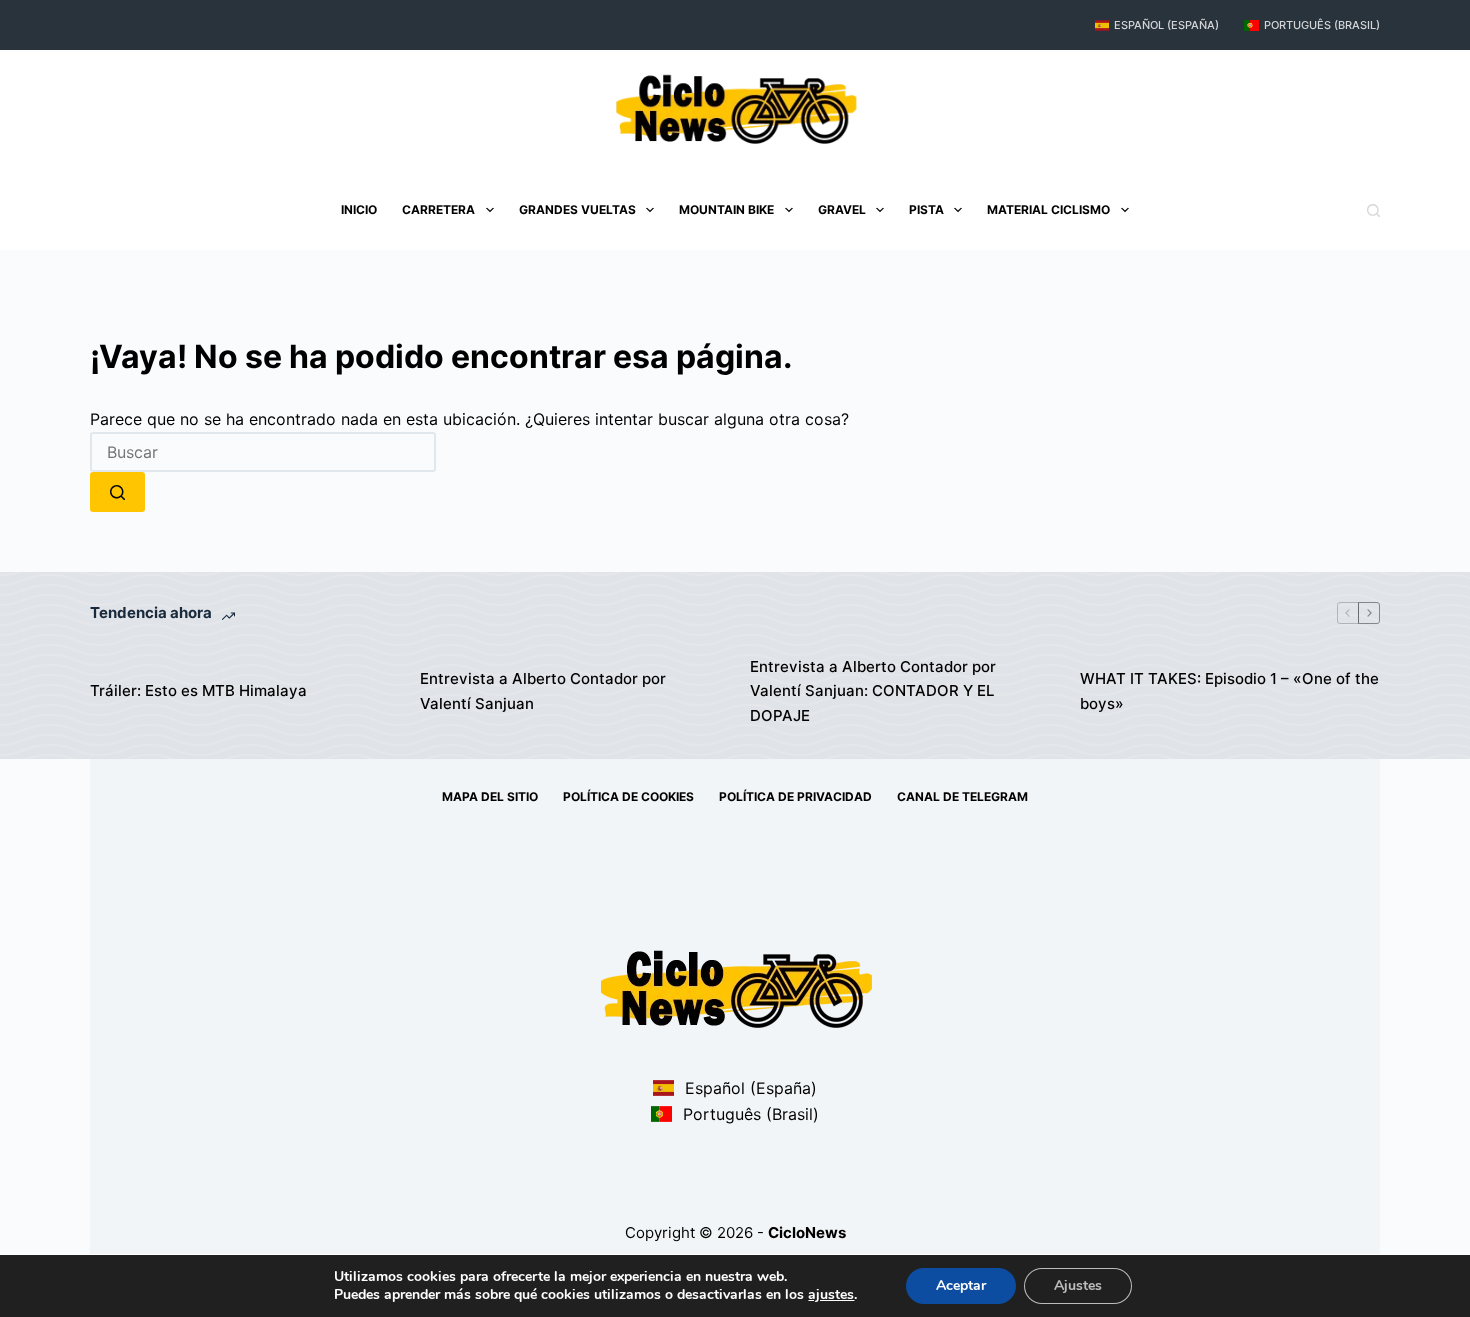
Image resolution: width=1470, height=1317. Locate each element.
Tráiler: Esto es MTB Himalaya (198, 690)
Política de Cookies (628, 796)
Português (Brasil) (1322, 25)
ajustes (831, 1295)
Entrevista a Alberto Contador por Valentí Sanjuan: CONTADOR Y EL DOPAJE (873, 691)
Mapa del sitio (490, 796)
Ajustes (1078, 1285)
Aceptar (961, 1285)
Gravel (842, 209)
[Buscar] (1373, 210)
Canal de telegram (962, 796)
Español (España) (1166, 25)
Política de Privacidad (795, 796)
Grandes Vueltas (577, 209)
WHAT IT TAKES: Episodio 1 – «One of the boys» (1229, 691)
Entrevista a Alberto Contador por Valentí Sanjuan (543, 691)
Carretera (438, 209)
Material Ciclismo (1048, 209)
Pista (926, 209)
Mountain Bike (726, 209)
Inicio (359, 209)
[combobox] (263, 452)
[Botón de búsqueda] (117, 492)
